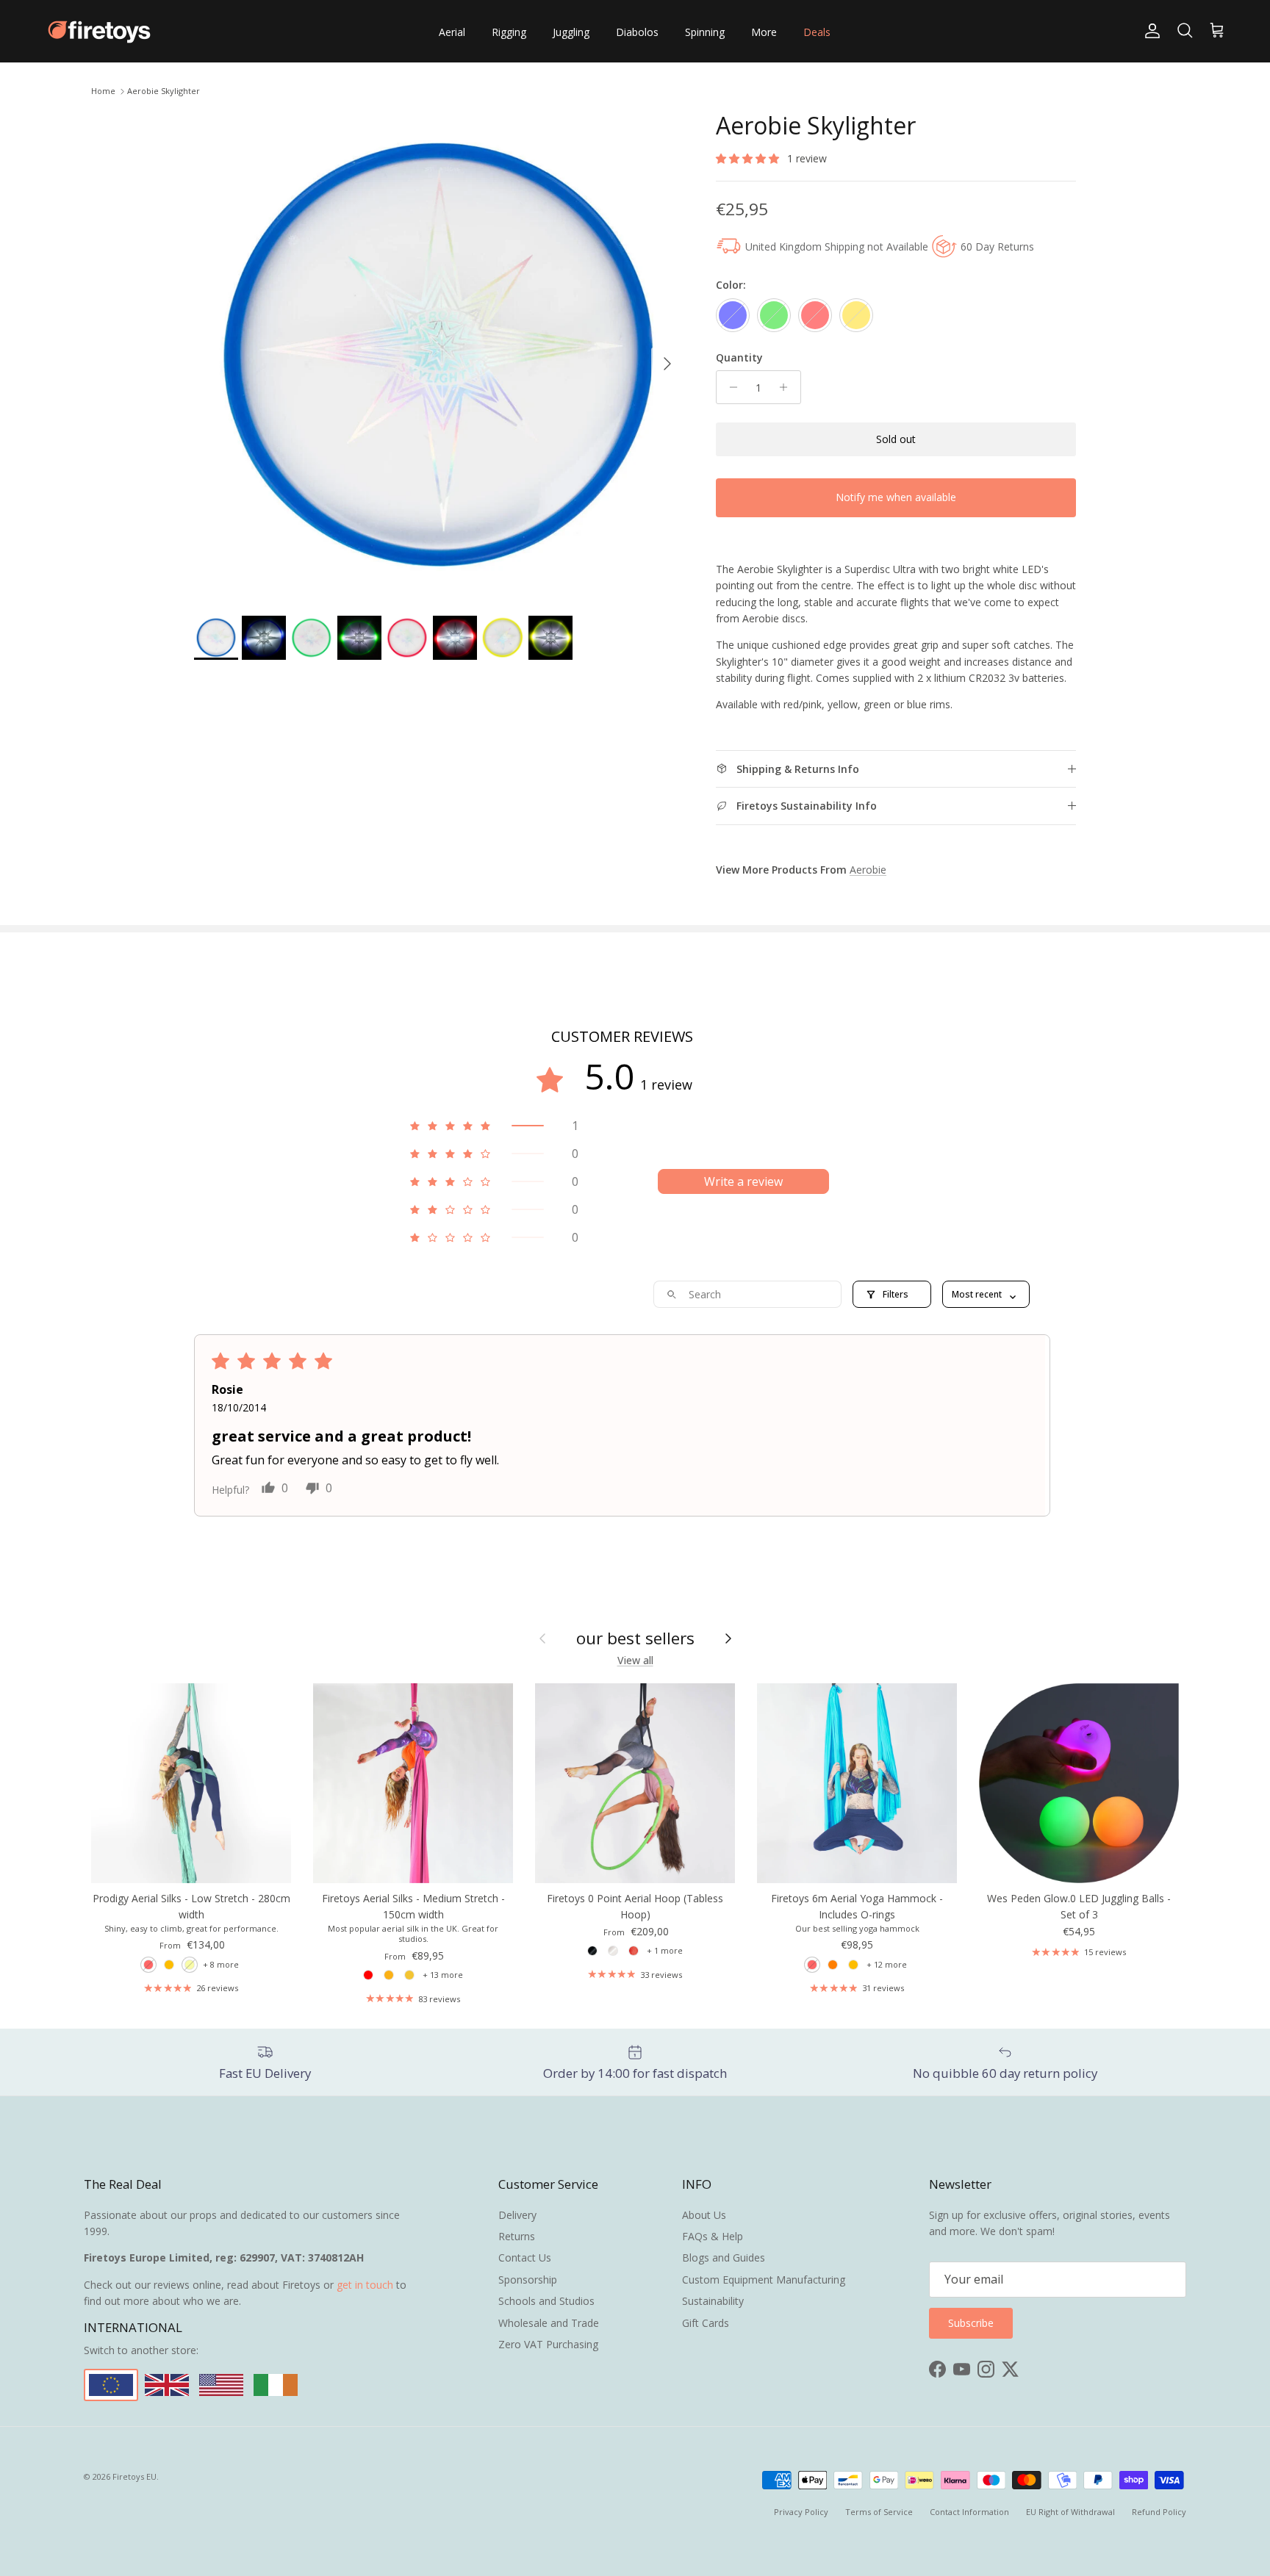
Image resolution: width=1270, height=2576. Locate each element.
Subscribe (635, 1350)
